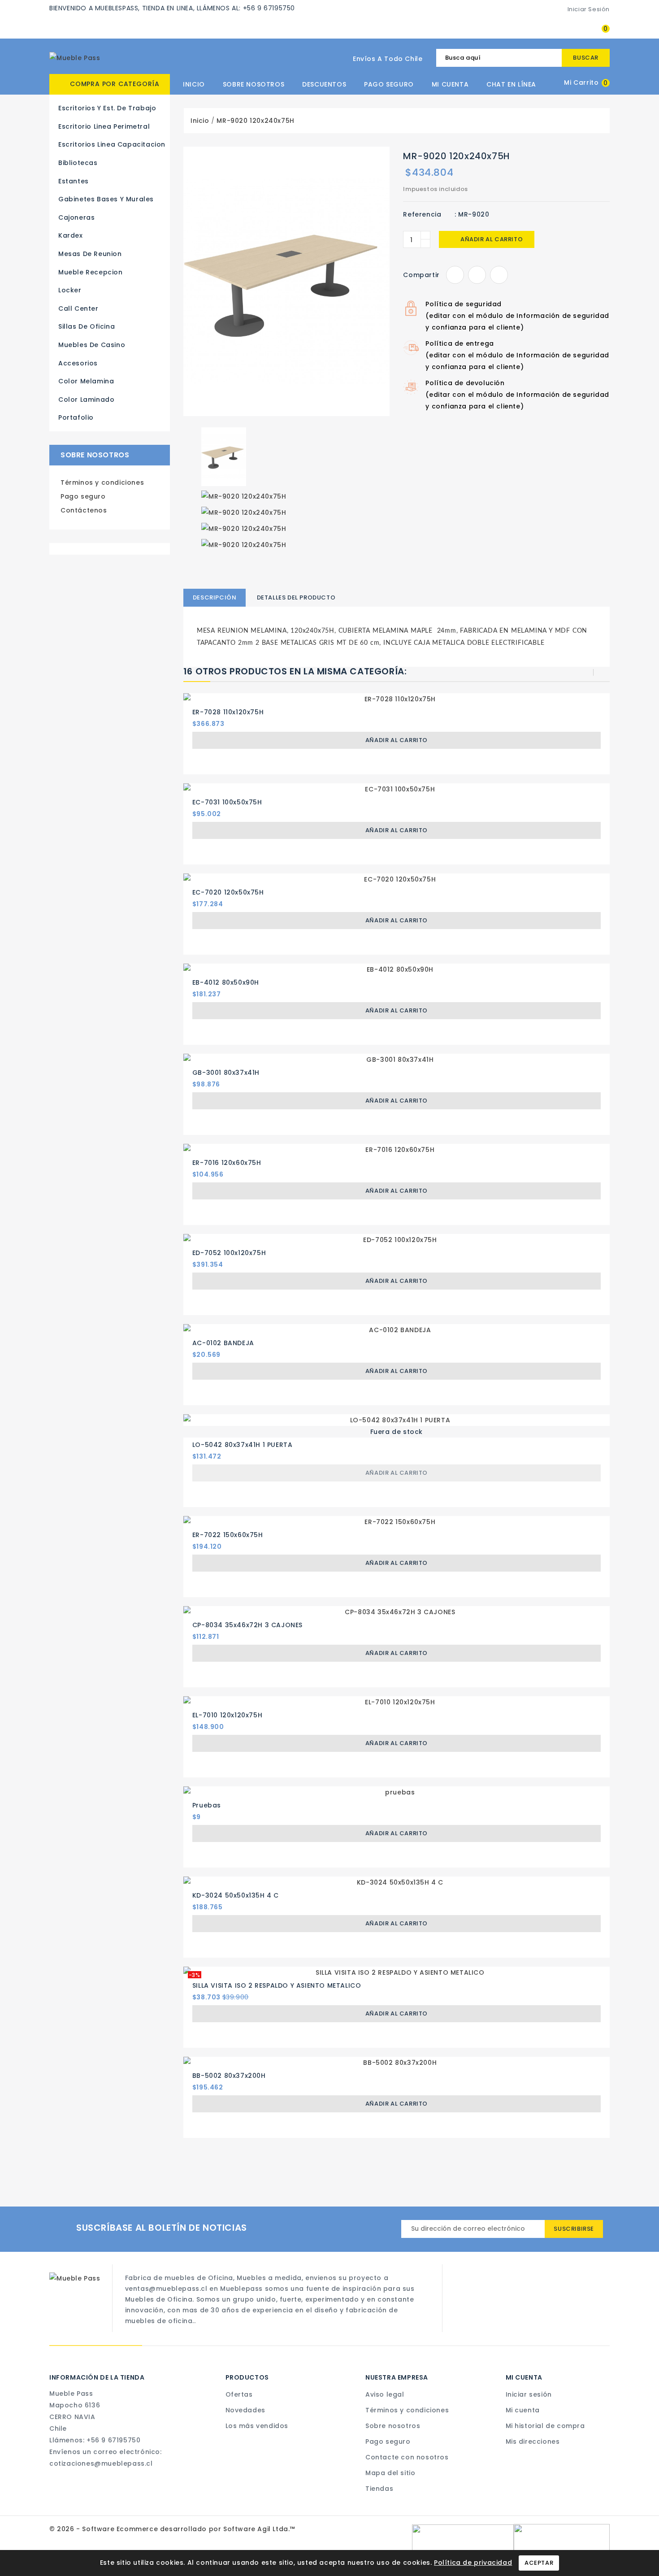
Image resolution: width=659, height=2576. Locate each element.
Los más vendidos (257, 2426)
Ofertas (239, 2394)
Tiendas (379, 2489)
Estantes (74, 181)
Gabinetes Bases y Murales (106, 199)
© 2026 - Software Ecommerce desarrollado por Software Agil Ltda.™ (172, 2529)
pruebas (207, 1805)
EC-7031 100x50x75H (227, 802)
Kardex (71, 235)
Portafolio (76, 417)
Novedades (245, 2410)
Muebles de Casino (92, 345)
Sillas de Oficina (87, 326)
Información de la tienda (97, 2377)
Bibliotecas (78, 163)
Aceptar (539, 2563)
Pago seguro (389, 84)
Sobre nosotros (254, 84)
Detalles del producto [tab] (296, 597)
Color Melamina (86, 381)
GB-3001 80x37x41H (226, 1073)
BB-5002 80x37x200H (229, 2076)
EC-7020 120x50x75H (228, 892)
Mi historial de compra (545, 2426)
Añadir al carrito (487, 239)
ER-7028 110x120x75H (228, 712)
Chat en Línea (511, 84)
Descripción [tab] (215, 597)
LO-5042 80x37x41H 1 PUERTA (243, 1445)
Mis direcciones (533, 2441)
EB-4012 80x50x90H (226, 982)
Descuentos (324, 84)
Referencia (422, 214)
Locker (70, 290)
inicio (194, 84)
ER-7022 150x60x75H (228, 1535)
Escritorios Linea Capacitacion (112, 144)
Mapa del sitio (390, 2473)
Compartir (455, 275)
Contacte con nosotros (407, 2457)
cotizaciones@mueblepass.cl (101, 2463)
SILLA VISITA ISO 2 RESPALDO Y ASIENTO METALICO (277, 1985)
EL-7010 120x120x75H (227, 1715)
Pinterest (499, 275)
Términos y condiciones (102, 482)
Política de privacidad (473, 2563)
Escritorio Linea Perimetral (104, 126)
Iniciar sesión (529, 2394)
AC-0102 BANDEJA (223, 1343)
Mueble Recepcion (91, 272)
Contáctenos (84, 510)
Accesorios (78, 363)
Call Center (78, 308)
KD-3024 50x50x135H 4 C (236, 1895)
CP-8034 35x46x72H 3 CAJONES (247, 1625)
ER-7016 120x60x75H (227, 1163)
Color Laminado (86, 400)
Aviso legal (385, 2394)
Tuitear (477, 275)
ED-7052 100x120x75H (229, 1253)
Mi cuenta (450, 84)
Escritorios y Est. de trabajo (107, 108)
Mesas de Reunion (90, 254)
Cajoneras (76, 217)
